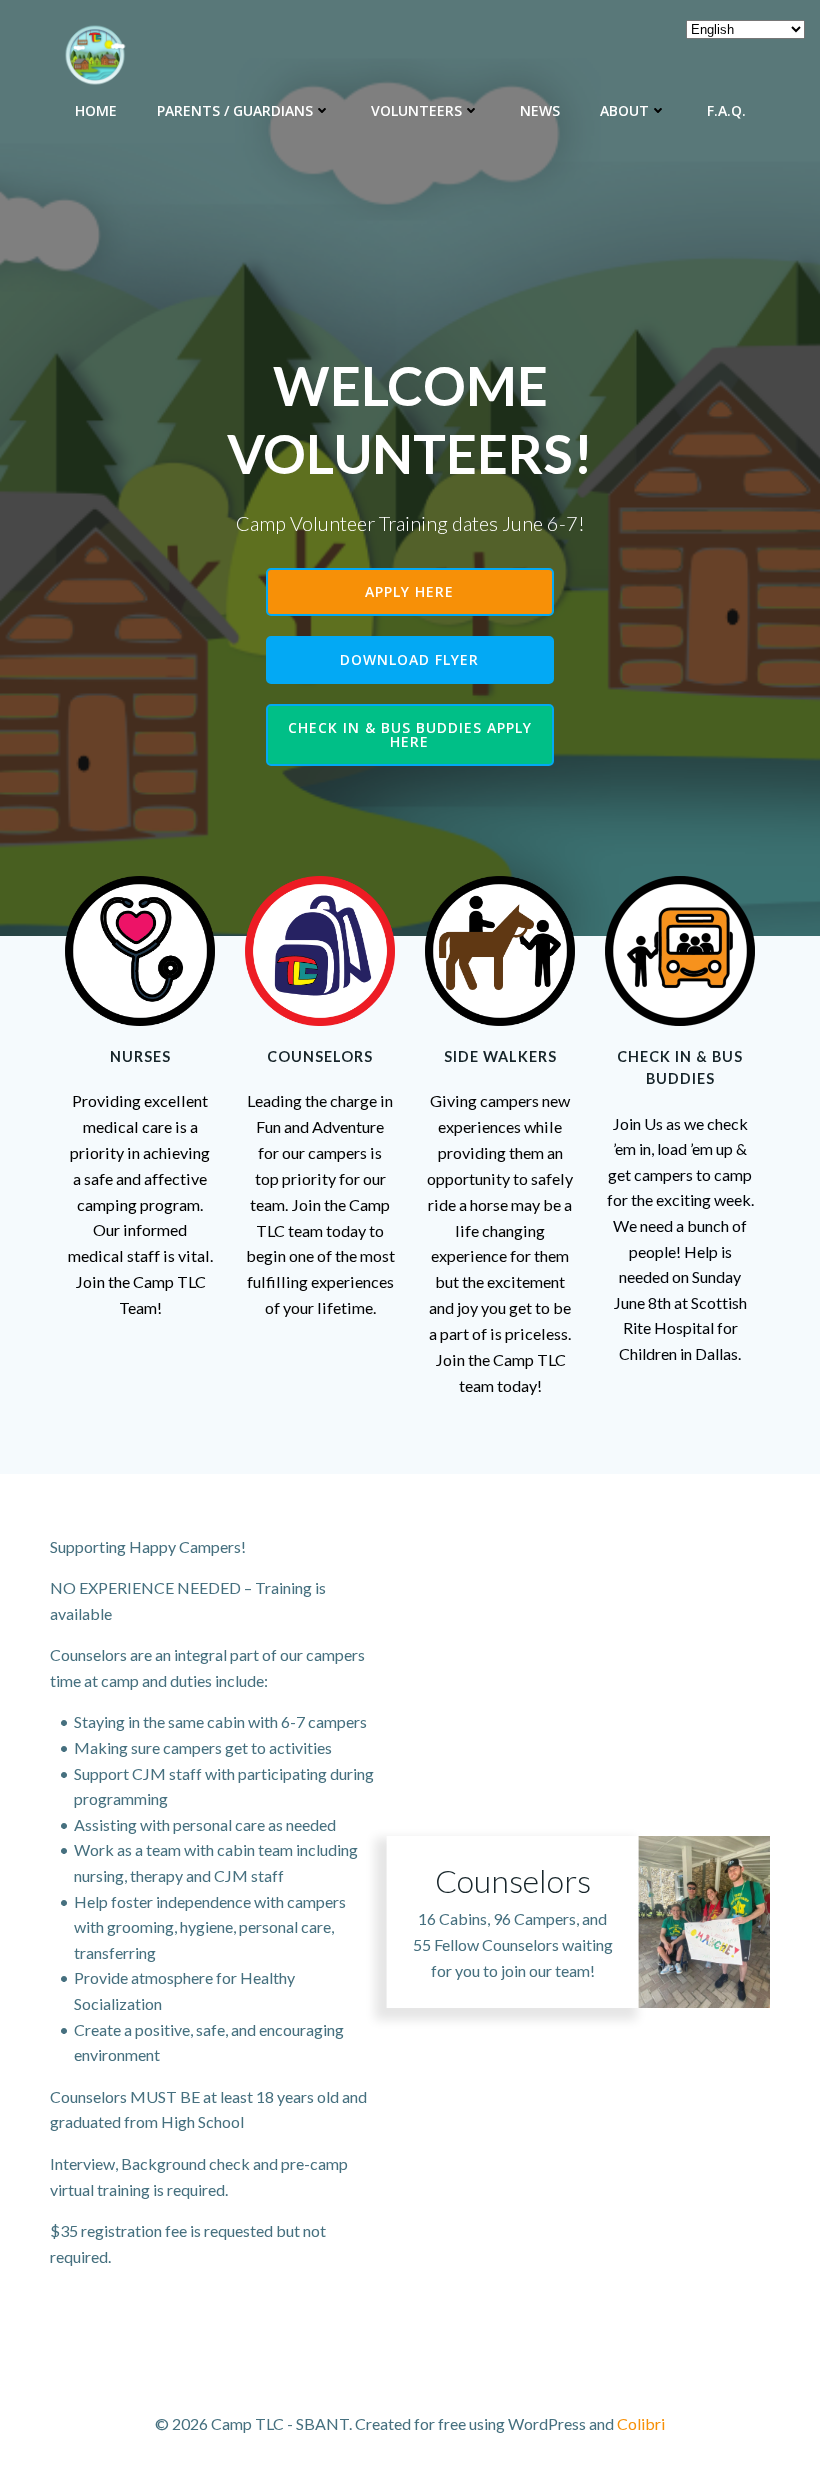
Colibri (641, 2423)
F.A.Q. (726, 110)
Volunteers (416, 110)
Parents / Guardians (235, 110)
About (624, 110)
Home (96, 110)
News (540, 110)
